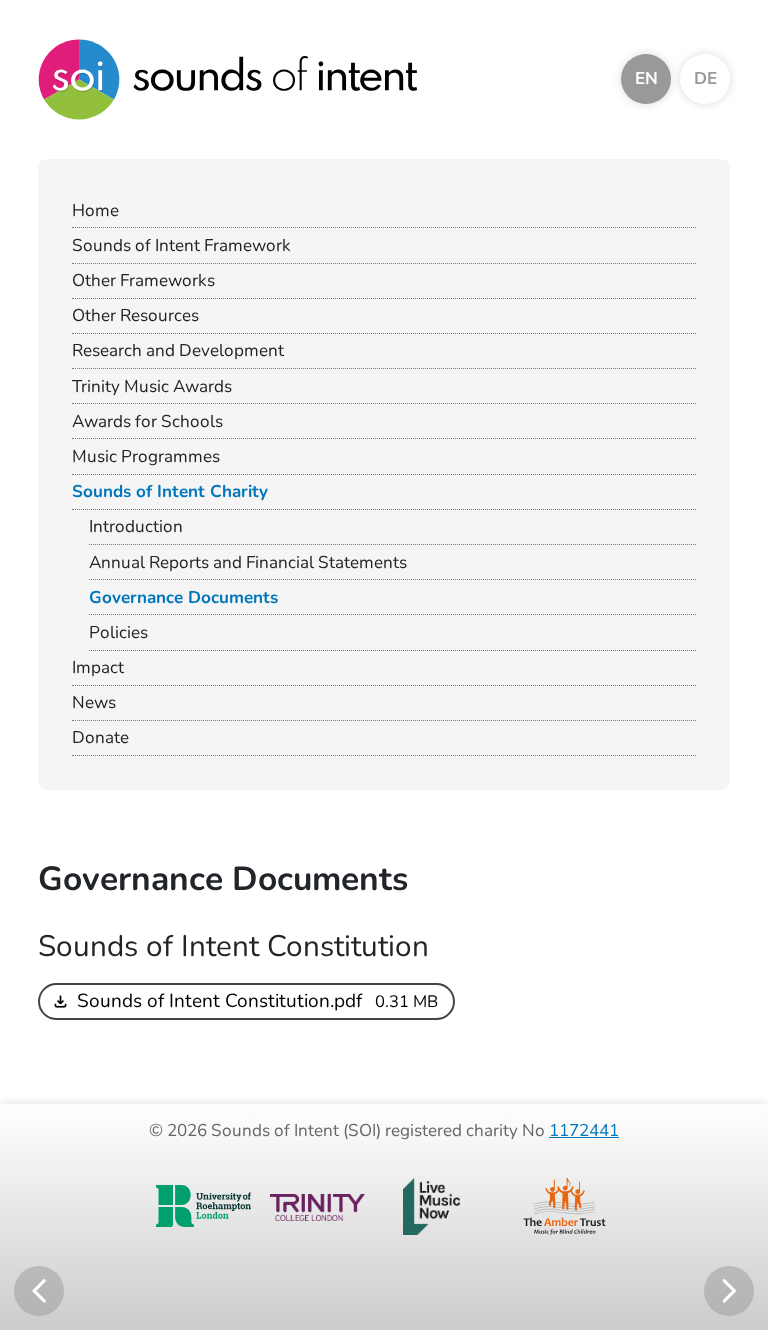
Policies (118, 632)
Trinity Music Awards (152, 386)
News (94, 702)
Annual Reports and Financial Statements (248, 562)
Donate (100, 737)
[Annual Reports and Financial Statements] (39, 1291)
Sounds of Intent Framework (181, 245)
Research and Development (178, 350)
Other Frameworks (143, 280)
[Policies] (729, 1291)
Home (95, 210)
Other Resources (135, 315)
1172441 (584, 1130)
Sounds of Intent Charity (170, 491)
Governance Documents (183, 597)
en (646, 78)
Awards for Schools (147, 421)
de (705, 78)
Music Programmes (146, 456)
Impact (98, 667)
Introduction (136, 526)
